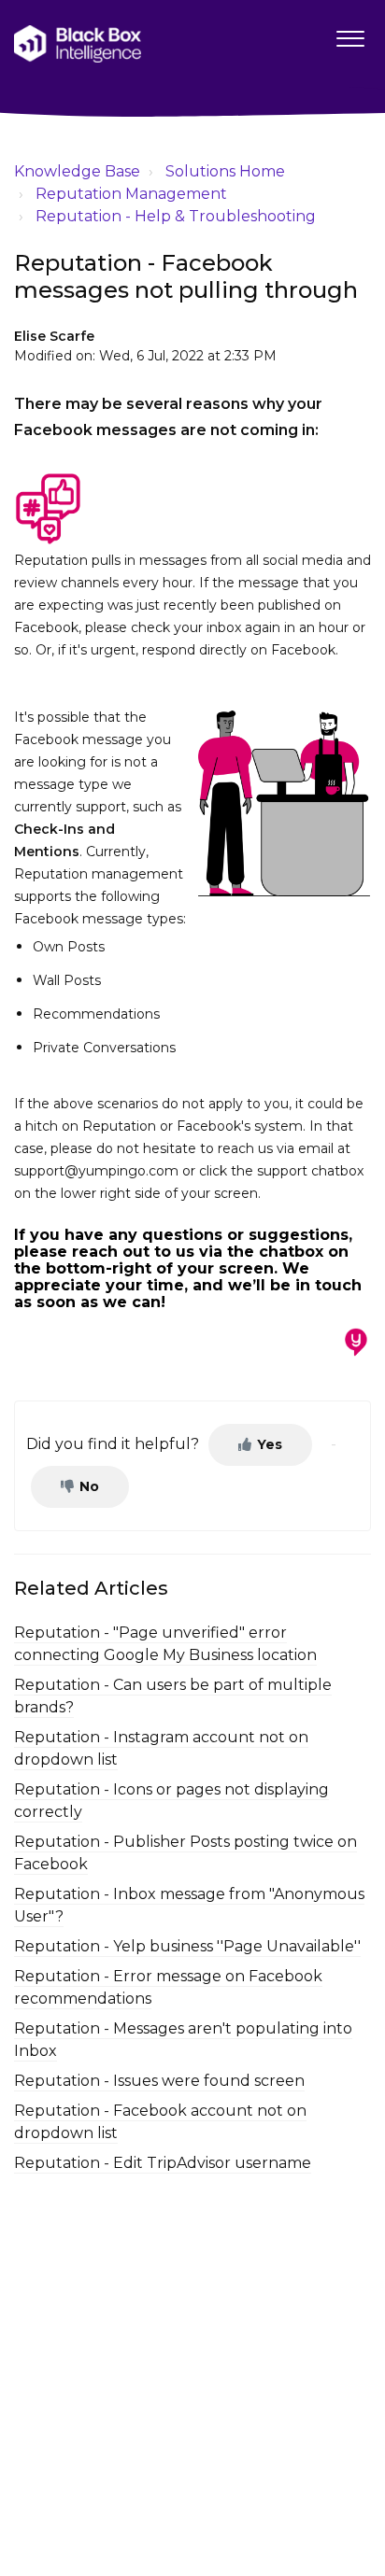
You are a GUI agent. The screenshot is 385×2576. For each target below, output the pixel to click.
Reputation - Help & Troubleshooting (176, 216)
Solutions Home (225, 171)
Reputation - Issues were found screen (159, 2081)
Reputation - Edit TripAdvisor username (163, 2163)
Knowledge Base (77, 171)
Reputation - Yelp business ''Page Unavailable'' (187, 1946)
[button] (350, 35)
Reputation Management (131, 194)
